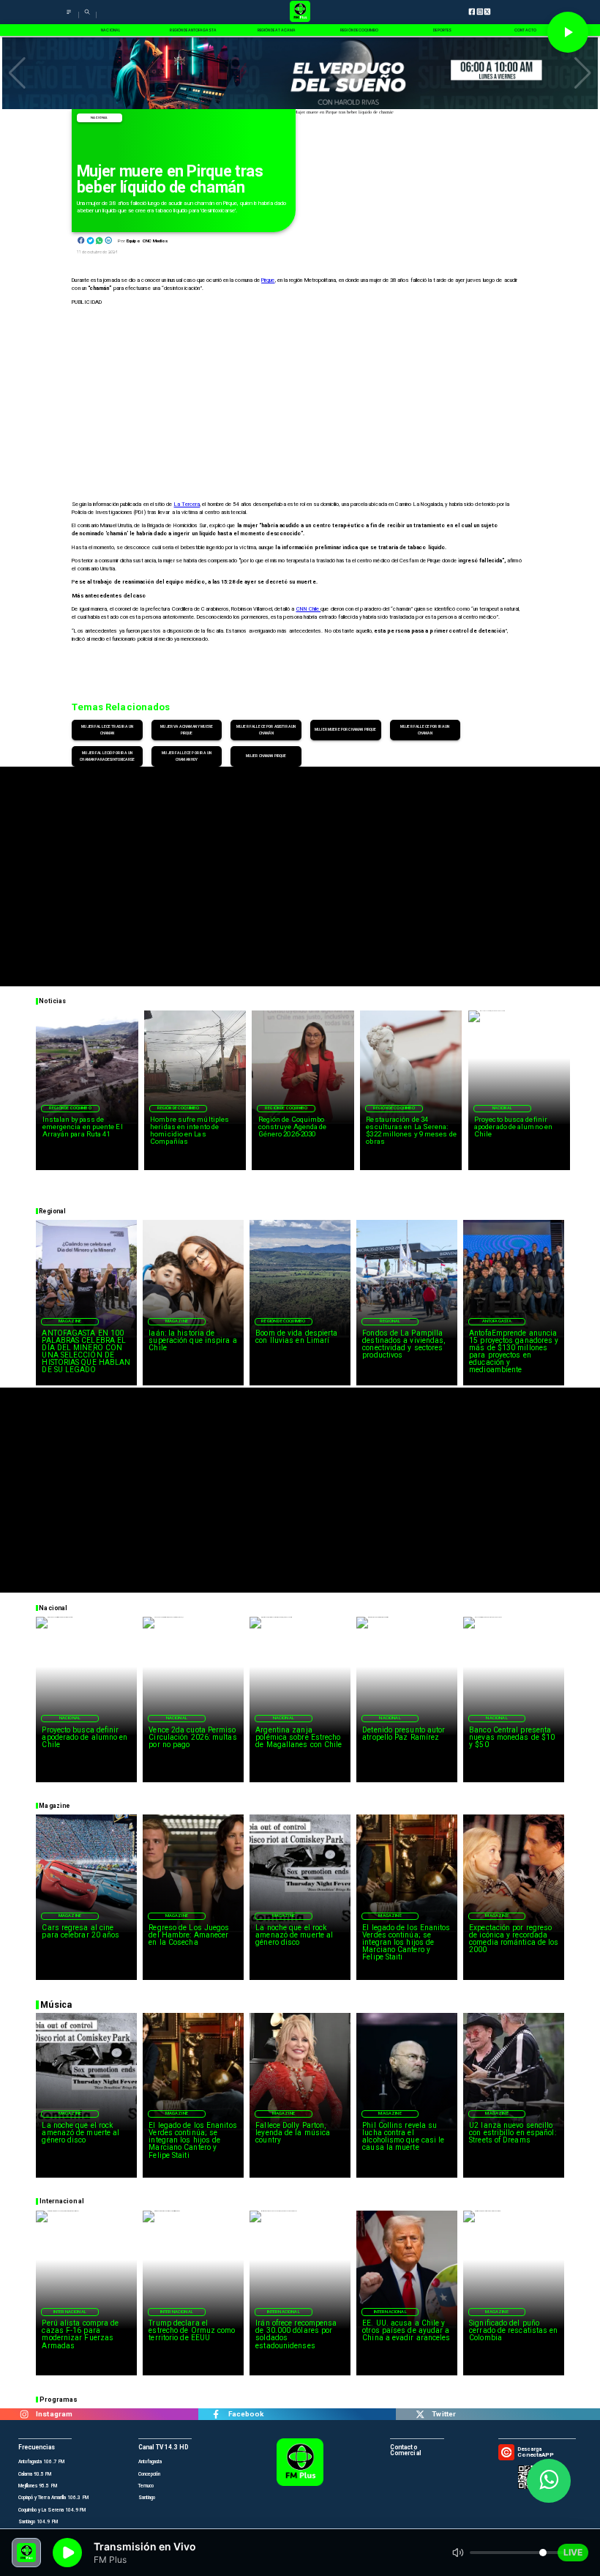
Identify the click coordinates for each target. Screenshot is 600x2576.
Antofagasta (497, 1321)
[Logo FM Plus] (300, 12)
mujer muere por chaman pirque (345, 729)
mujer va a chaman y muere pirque (187, 730)
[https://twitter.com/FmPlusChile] (420, 2414)
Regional (390, 1321)
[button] (17, 73)
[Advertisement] (300, 869)
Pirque (268, 280)
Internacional (70, 2312)
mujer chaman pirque (266, 756)
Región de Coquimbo (70, 1108)
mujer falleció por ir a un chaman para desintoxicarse (107, 756)
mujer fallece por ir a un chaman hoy (187, 756)
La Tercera (187, 504)
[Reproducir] (568, 32)
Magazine (70, 1321)
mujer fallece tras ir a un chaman (107, 730)
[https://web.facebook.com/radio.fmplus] (216, 2414)
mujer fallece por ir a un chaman (425, 730)
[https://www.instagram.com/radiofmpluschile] (24, 2414)
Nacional (99, 118)
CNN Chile (309, 609)
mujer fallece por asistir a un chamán (266, 730)
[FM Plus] (69, 16)
